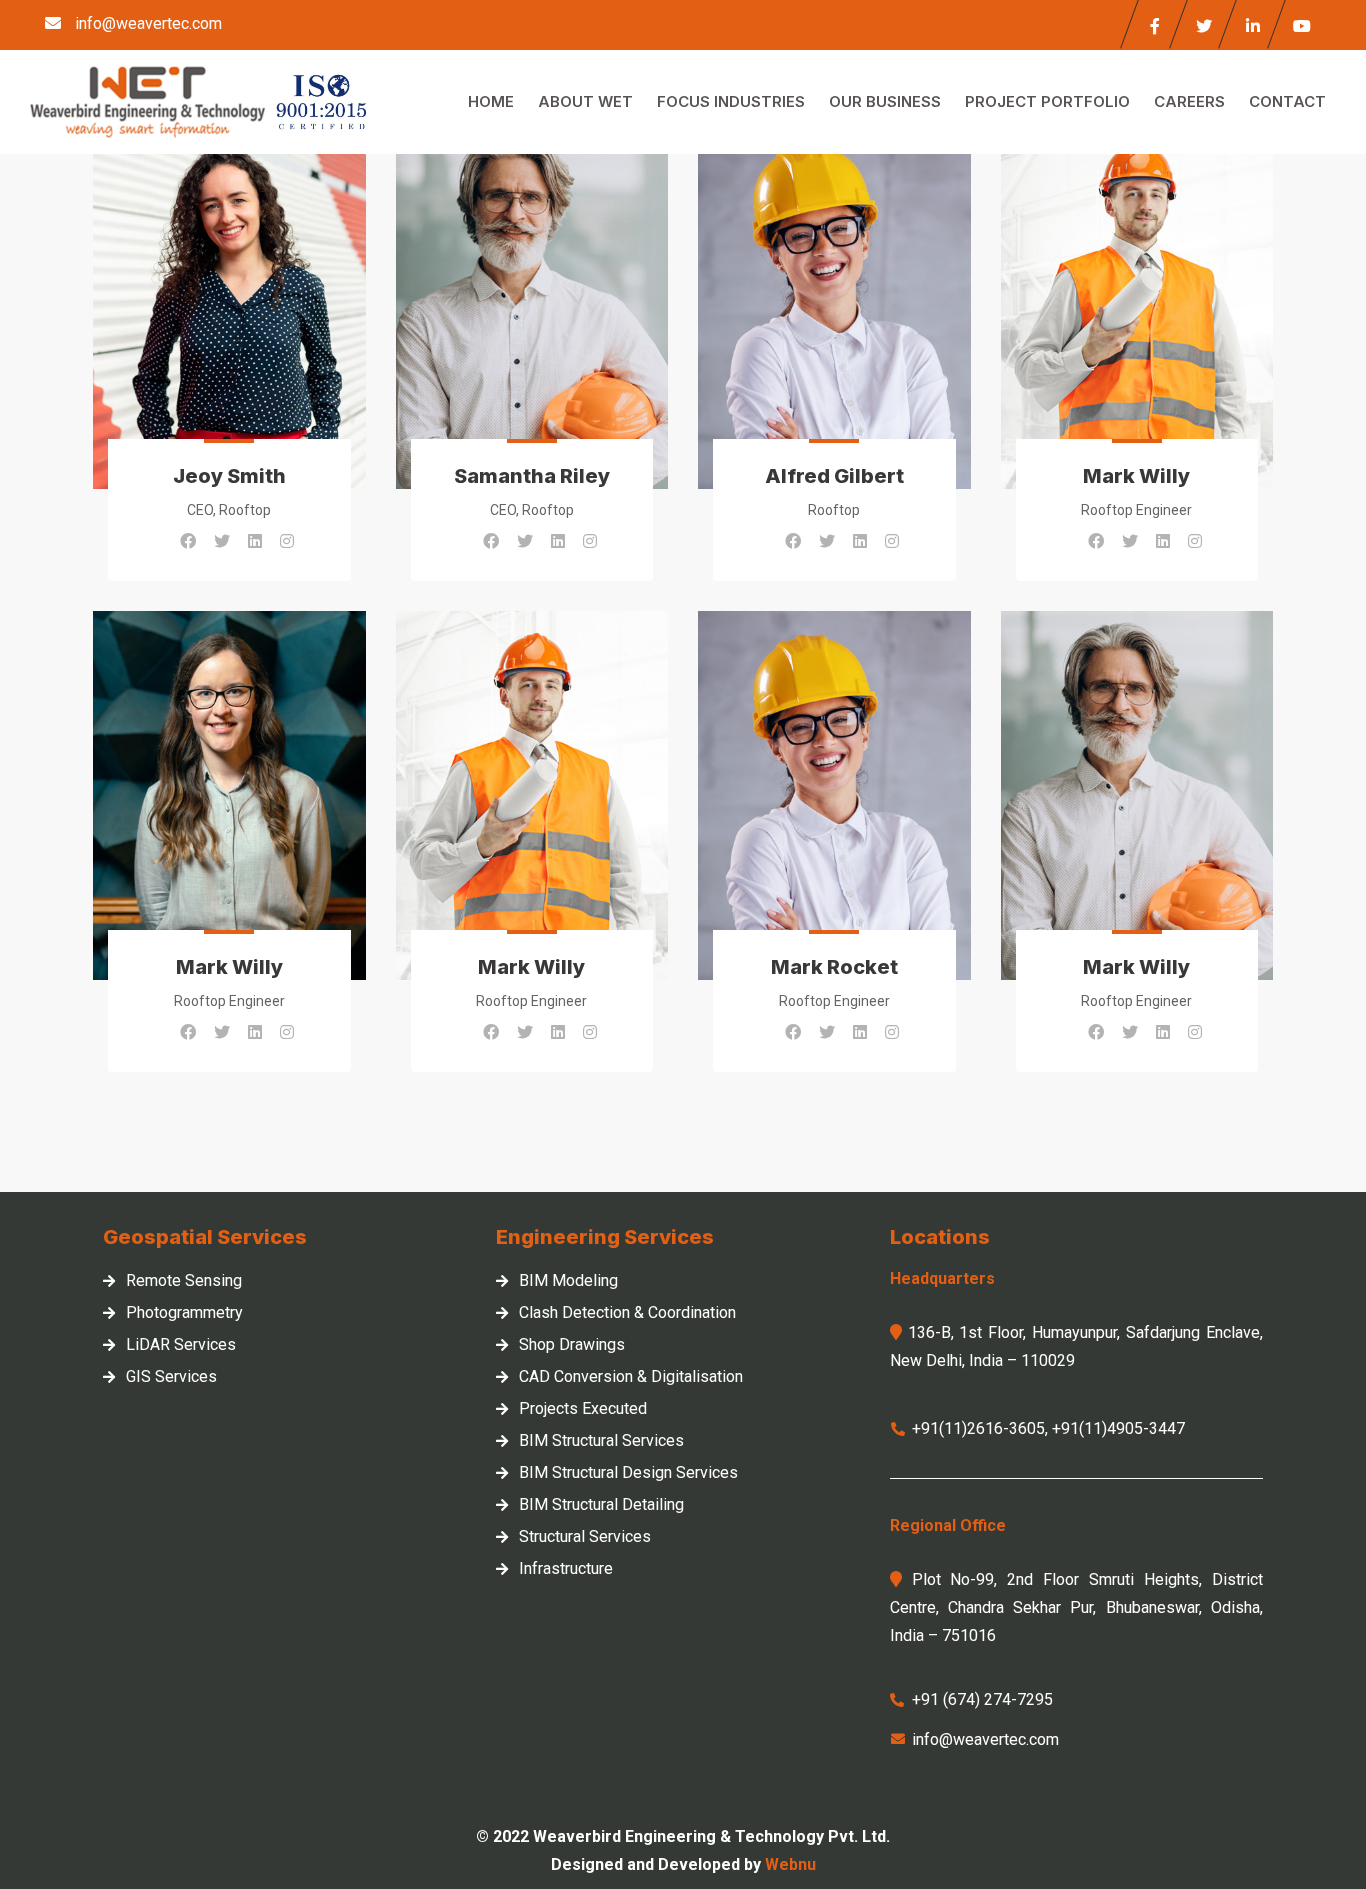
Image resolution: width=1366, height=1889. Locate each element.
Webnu (790, 1864)
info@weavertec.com (148, 23)
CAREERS (1189, 101)
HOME (491, 101)
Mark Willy (1136, 476)
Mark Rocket (834, 967)
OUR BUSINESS (885, 101)
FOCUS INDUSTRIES (731, 101)
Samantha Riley (532, 476)
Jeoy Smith (229, 476)
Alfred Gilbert (834, 476)
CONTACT (1287, 101)
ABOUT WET (585, 101)
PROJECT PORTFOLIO (1047, 101)
